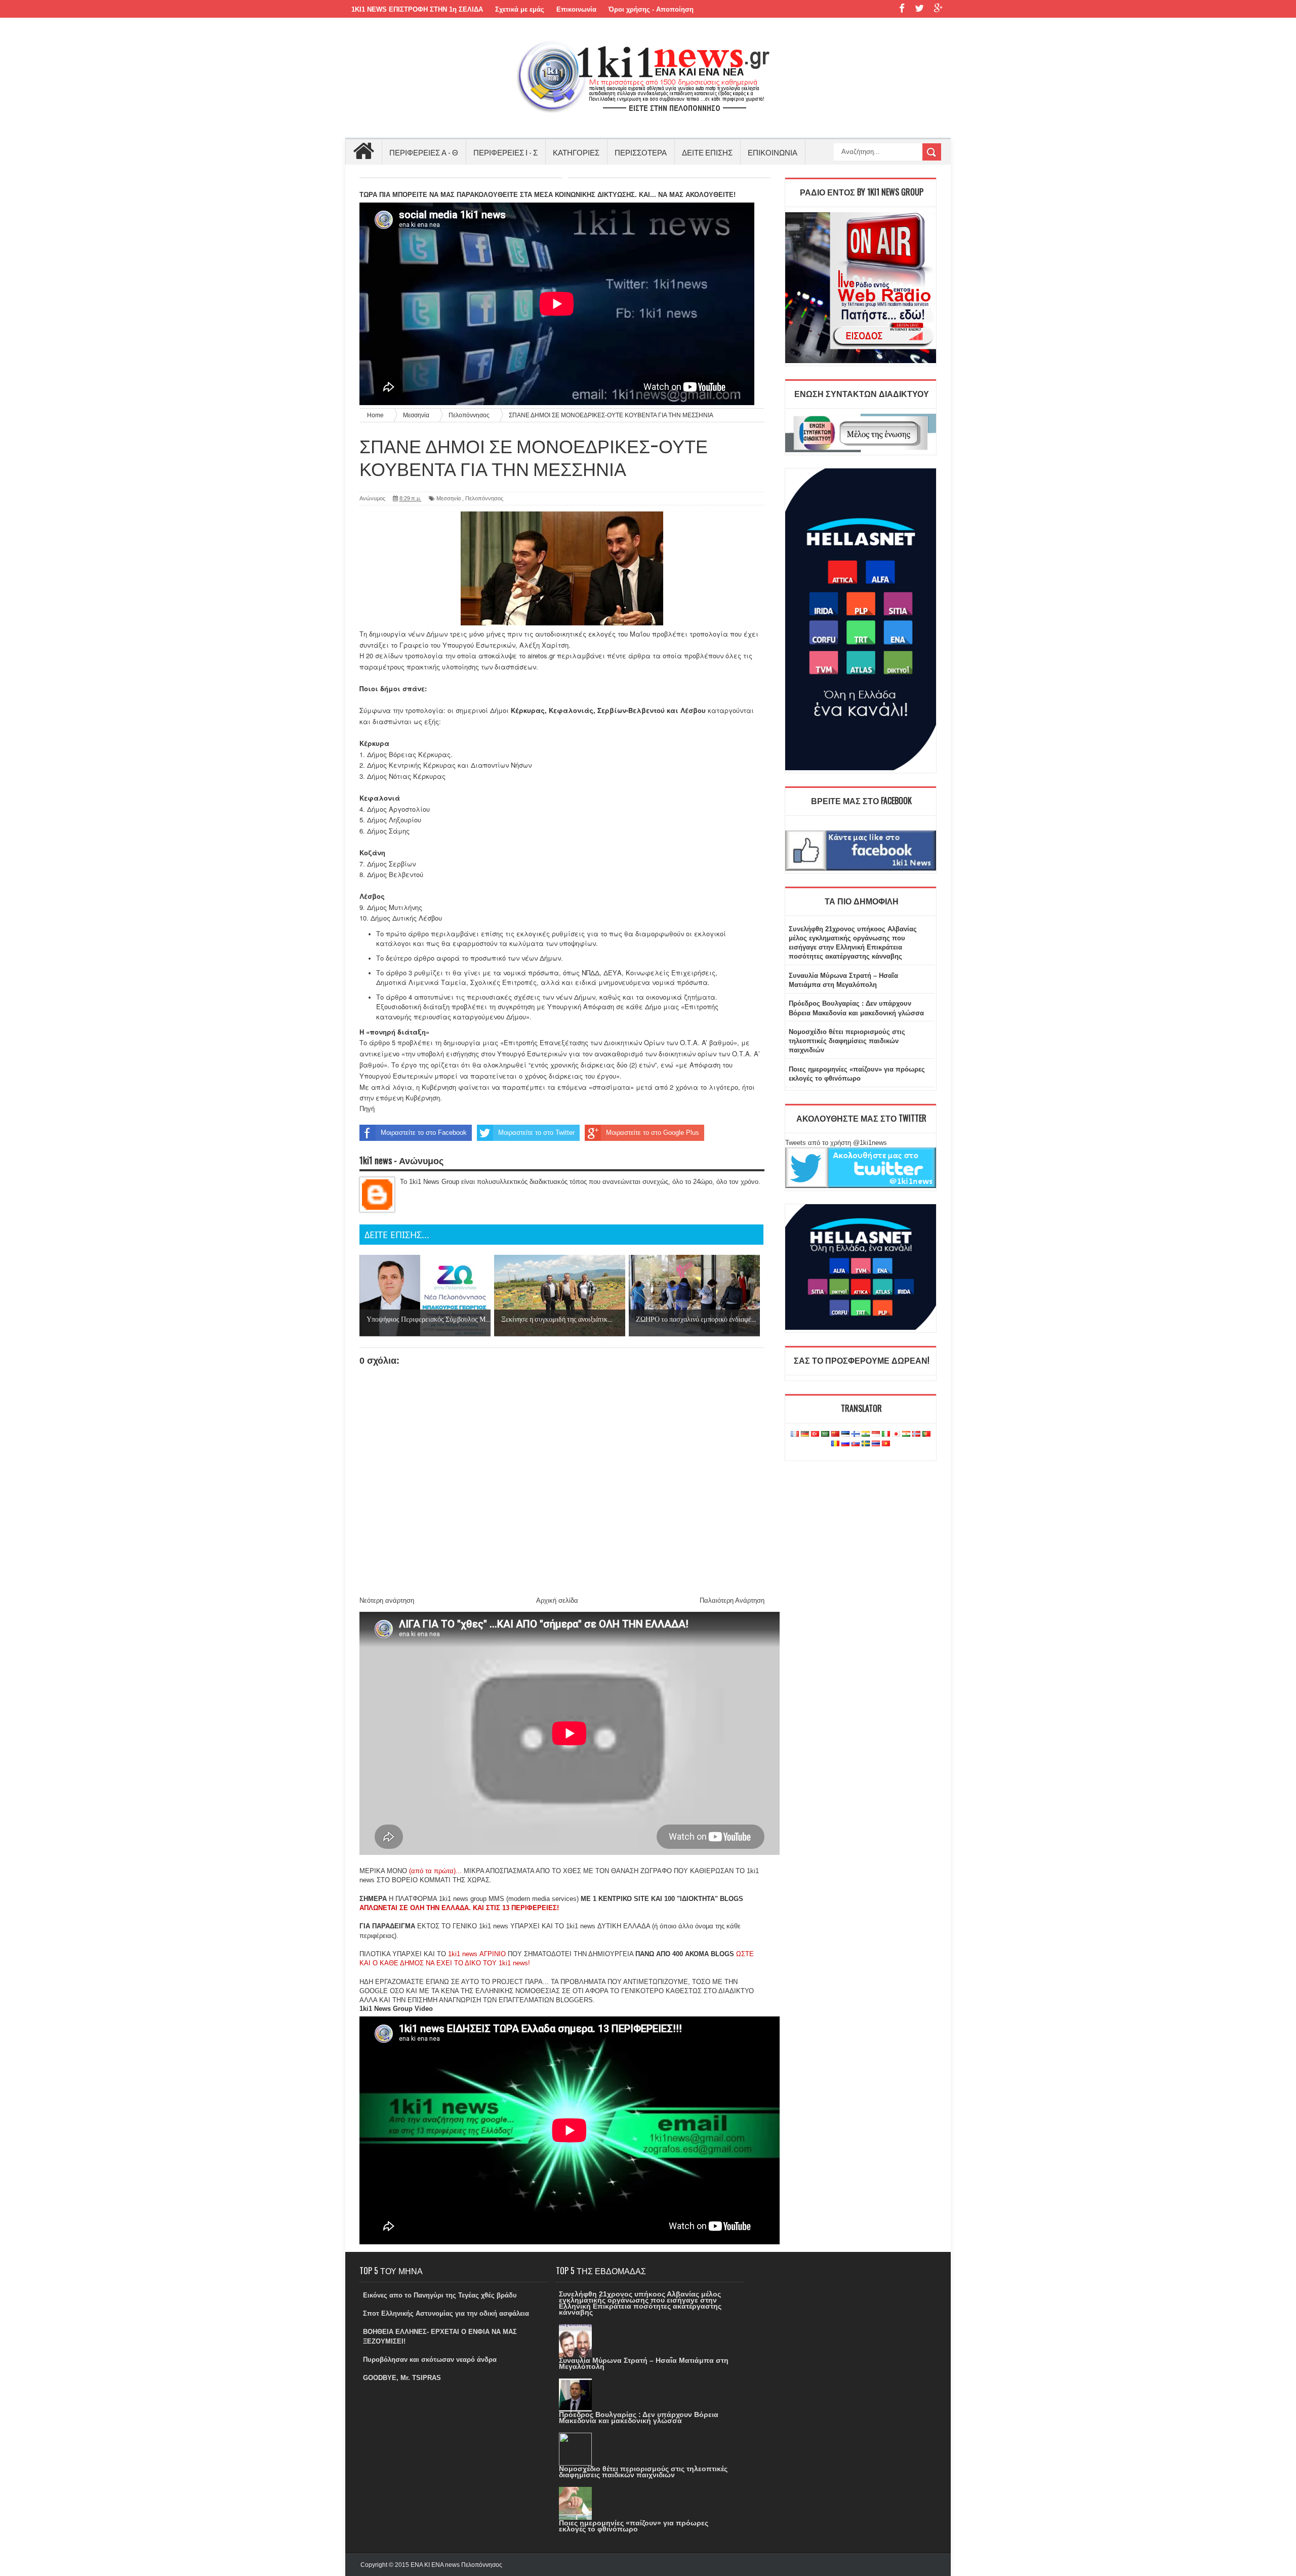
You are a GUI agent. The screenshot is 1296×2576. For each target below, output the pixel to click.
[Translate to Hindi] (866, 1434)
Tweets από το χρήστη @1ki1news (836, 1143)
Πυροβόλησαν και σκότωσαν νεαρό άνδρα (430, 2360)
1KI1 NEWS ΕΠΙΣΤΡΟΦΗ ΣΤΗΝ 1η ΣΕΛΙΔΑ (417, 9)
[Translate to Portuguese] (926, 1434)
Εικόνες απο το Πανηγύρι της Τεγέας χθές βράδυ (440, 2295)
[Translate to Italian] (886, 1434)
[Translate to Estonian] (845, 1434)
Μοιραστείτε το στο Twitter (536, 1133)
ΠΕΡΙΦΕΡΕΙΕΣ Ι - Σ (505, 152)
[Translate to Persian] (906, 1434)
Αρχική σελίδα (557, 1600)
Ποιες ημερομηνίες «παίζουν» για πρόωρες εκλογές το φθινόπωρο (634, 2526)
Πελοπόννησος (484, 498)
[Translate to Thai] (876, 1444)
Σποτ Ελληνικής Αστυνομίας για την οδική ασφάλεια (446, 2313)
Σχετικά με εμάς (520, 9)
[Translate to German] (805, 1434)
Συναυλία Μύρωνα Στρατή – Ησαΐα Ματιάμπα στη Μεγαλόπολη (644, 2363)
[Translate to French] (795, 1434)
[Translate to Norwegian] (916, 1434)
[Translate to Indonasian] (876, 1434)
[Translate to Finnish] (856, 1434)
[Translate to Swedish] (866, 1444)
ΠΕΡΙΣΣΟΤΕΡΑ (641, 152)
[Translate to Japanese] (896, 1434)
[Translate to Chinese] (835, 1434)
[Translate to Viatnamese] (886, 1444)
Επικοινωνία (576, 9)
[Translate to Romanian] (835, 1444)
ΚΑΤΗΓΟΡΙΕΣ (576, 152)
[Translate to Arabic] (825, 1434)
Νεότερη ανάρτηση (387, 1600)
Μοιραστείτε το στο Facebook (424, 1133)
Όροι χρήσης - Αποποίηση (651, 9)
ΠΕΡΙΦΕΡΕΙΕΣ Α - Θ (424, 152)
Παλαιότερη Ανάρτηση (732, 1600)
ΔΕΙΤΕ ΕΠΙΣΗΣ (707, 152)
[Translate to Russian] (845, 1444)
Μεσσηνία (449, 498)
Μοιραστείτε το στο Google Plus (653, 1133)
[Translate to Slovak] (856, 1444)
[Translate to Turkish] (815, 1434)
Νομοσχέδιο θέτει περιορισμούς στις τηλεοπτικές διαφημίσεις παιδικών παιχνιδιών (847, 1041)
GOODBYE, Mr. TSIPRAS (402, 2378)
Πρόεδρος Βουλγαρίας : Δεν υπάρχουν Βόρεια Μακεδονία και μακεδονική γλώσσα (639, 2418)
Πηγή (367, 1109)
